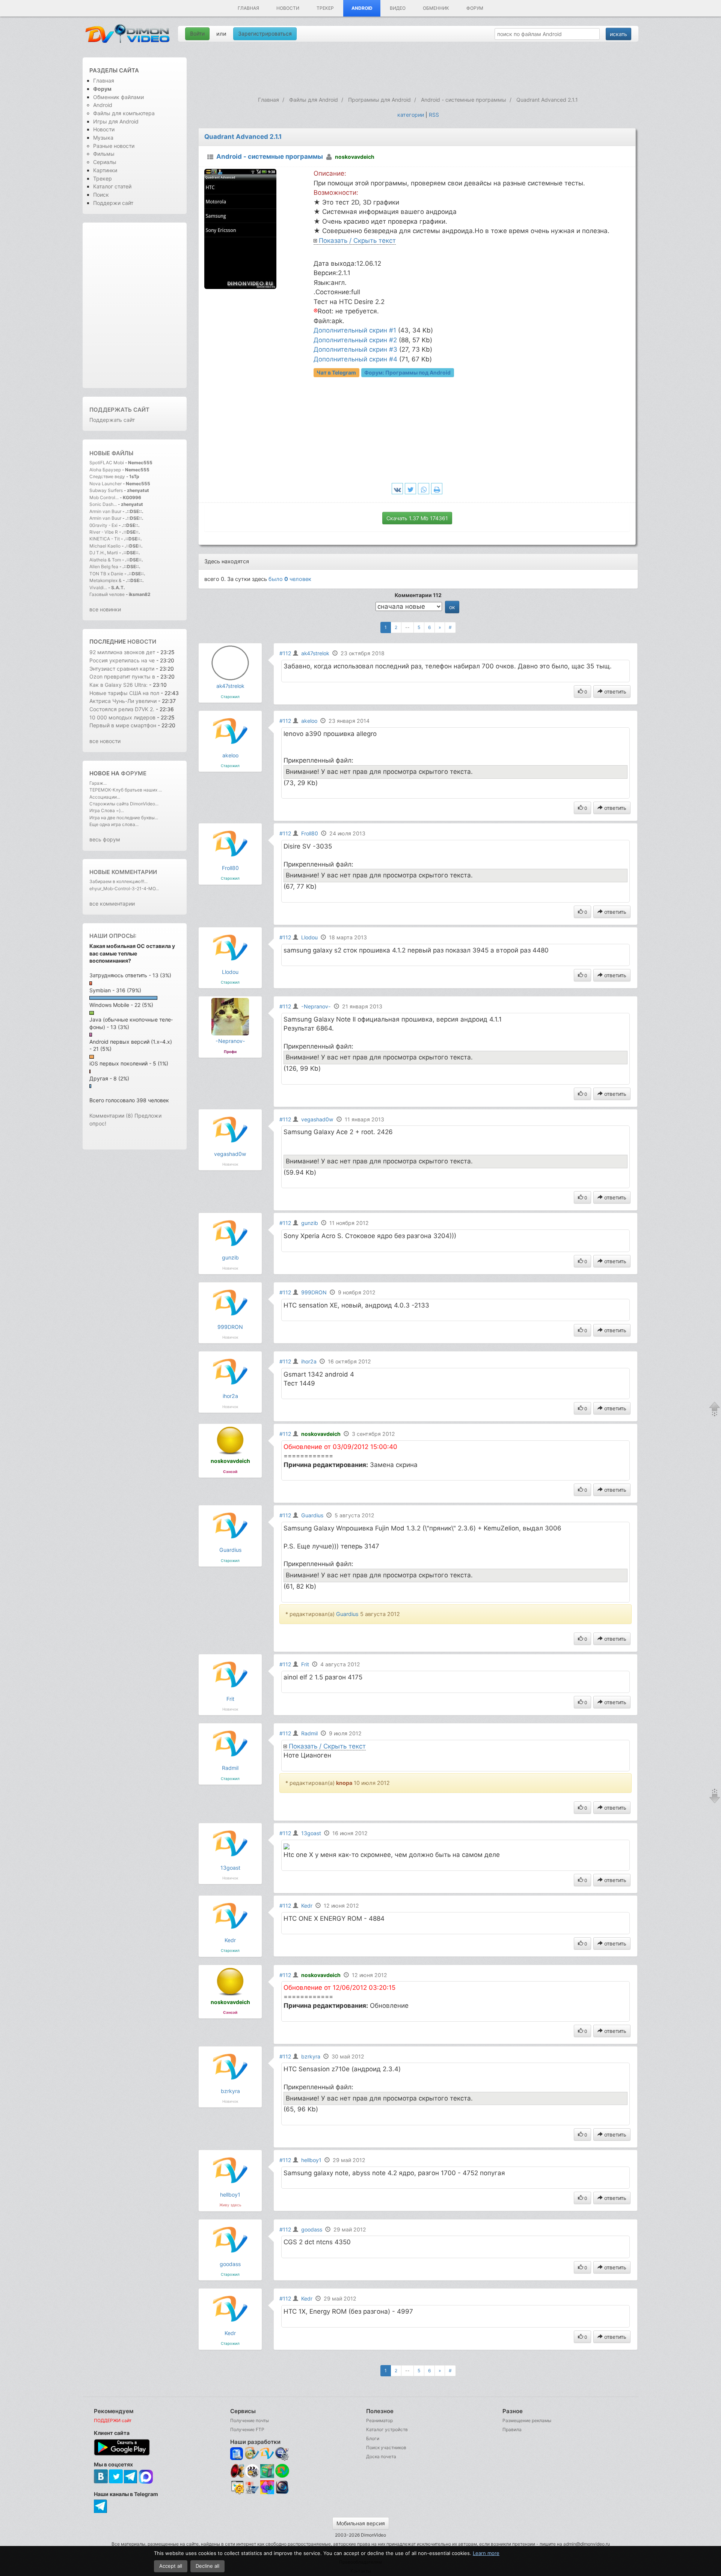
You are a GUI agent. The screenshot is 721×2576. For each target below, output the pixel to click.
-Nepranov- (230, 1041)
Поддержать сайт (119, 410)
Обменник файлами (118, 97)
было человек (290, 579)
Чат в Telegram (336, 372)
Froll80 (230, 868)
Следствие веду (107, 476)
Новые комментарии (123, 872)
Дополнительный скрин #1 (355, 330)
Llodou (230, 972)
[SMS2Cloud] (282, 2454)
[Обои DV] (267, 2493)
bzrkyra (230, 2091)
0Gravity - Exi (103, 525)
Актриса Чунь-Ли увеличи (123, 701)
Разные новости (114, 146)
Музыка (103, 138)
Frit (230, 1699)
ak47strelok (230, 686)
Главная (248, 8)
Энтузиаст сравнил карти (122, 669)
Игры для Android (116, 121)
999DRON (230, 1327)
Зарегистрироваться (265, 34)
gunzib (230, 1257)
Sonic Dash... (103, 504)
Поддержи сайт (113, 203)
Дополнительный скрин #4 (355, 359)
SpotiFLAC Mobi (107, 463)
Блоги (373, 2438)
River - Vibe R (104, 532)
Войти (197, 34)
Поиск (101, 195)
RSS (434, 115)
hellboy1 (230, 2195)
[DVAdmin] (237, 2488)
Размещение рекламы (527, 2420)
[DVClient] (267, 2454)
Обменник (436, 8)
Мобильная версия (361, 2523)
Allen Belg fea (104, 567)
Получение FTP (247, 2429)
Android (362, 8)
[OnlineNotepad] (237, 2454)
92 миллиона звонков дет (122, 652)
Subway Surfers (106, 490)
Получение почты (250, 2420)
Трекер (325, 8)
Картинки (105, 170)
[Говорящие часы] (237, 2471)
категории (411, 115)
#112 (285, 653)
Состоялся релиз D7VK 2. (122, 709)
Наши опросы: (113, 936)
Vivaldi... (98, 588)
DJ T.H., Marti (104, 553)
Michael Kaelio (105, 546)
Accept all (171, 2566)
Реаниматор (379, 2420)
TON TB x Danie (106, 574)
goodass (230, 2264)
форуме (134, 773)
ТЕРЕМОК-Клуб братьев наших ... (126, 790)
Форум (475, 8)
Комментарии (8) (111, 1116)
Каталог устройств (387, 2429)
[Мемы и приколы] (252, 2454)
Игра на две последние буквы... (124, 818)
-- (407, 627)
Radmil (230, 1768)
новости (142, 642)
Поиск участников (386, 2447)
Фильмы (104, 154)
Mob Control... (104, 497)
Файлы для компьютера (124, 113)
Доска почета (381, 2456)
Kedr (230, 1940)
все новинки (105, 609)
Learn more (486, 2553)
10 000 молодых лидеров (123, 717)
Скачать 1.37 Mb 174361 (417, 518)
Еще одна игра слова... (114, 824)
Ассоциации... (105, 797)
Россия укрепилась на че (122, 660)
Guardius (230, 1550)
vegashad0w (230, 1154)
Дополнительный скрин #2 (355, 340)
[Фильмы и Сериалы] (282, 2493)
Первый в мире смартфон (124, 725)
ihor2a (230, 1396)
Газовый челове (107, 594)
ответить (615, 691)
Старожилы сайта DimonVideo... (124, 804)
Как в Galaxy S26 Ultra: (118, 685)
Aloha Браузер (106, 470)
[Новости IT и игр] (252, 2493)
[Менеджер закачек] (282, 2471)
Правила (512, 2429)
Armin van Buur (105, 511)
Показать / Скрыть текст (357, 241)
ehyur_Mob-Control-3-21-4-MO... (124, 889)
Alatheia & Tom (105, 560)
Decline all (207, 2566)
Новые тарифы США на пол (124, 693)
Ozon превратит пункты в (122, 676)
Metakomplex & (106, 580)
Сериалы (105, 162)
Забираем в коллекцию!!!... (118, 881)
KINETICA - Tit (105, 539)
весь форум (105, 839)
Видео (398, 8)
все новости (105, 741)
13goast (230, 1868)
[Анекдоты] (267, 2476)
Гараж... (98, 783)
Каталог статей (112, 186)
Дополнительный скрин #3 (355, 349)
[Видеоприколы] (252, 2476)
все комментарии (112, 904)
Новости (288, 8)
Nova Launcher (106, 484)
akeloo (230, 755)
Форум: (407, 372)
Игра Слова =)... (107, 810)
